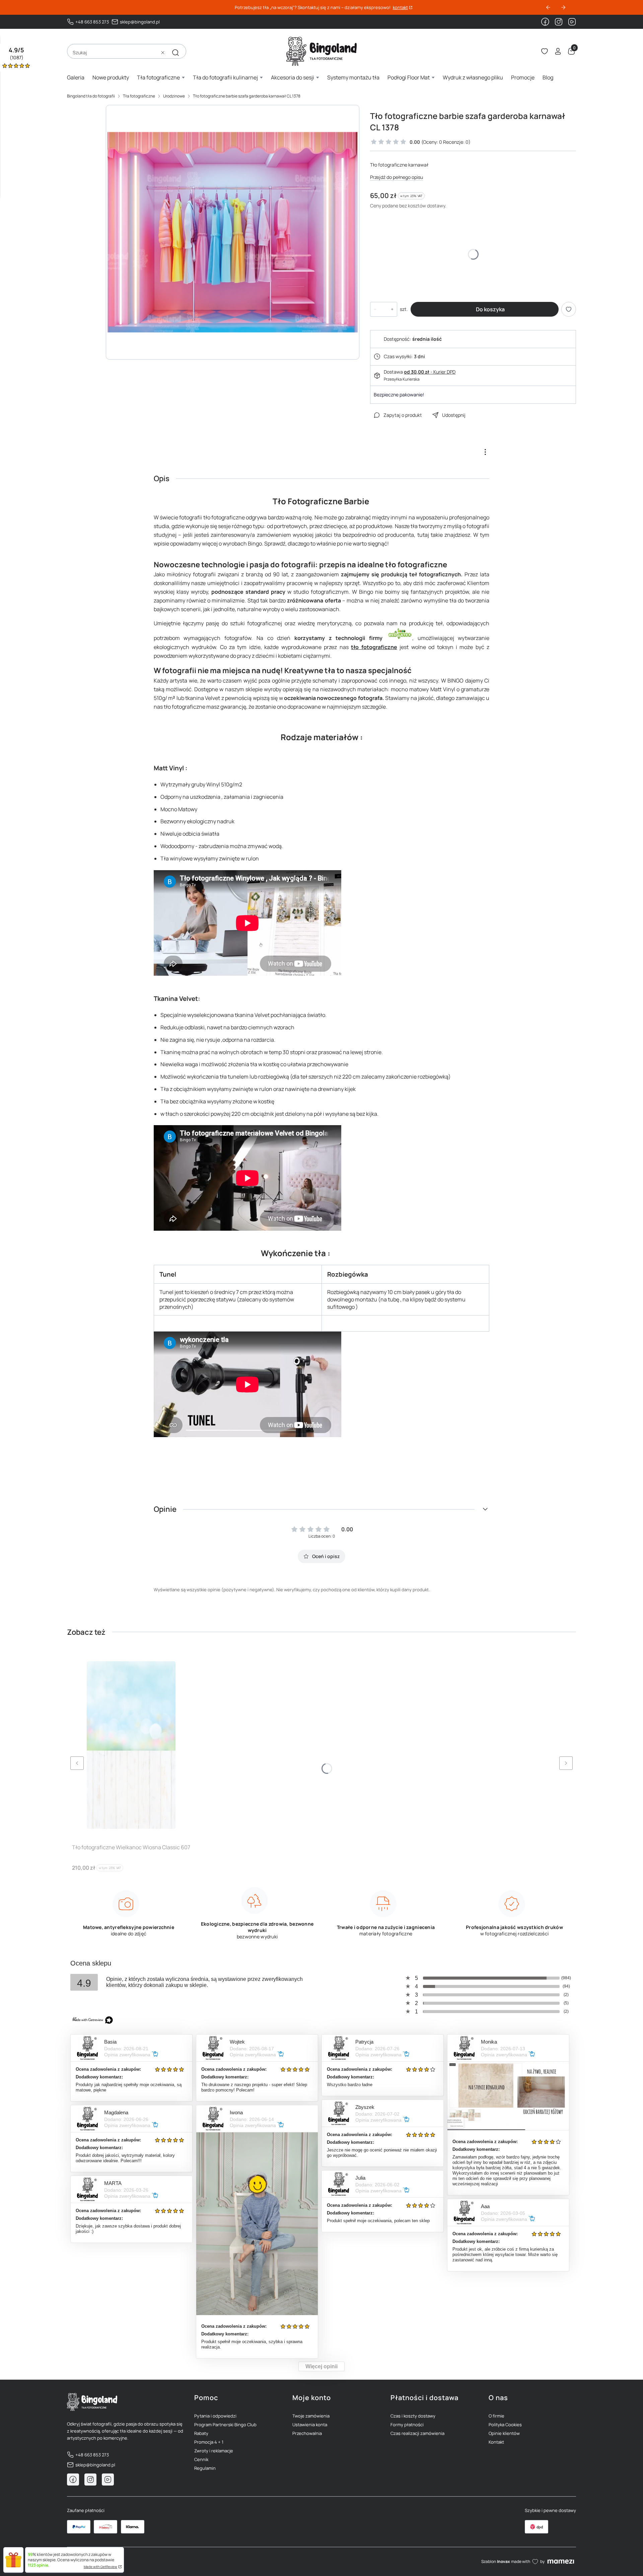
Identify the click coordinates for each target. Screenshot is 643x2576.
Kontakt (496, 2442)
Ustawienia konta (310, 2425)
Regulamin (205, 2468)
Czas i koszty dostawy (413, 2416)
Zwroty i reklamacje (214, 2451)
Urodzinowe (174, 96)
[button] (175, 53)
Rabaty (201, 2433)
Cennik (201, 2459)
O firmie (496, 2416)
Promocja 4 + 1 (209, 2442)
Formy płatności (407, 2425)
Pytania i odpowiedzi (215, 2416)
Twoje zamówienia (311, 2416)
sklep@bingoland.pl (140, 22)
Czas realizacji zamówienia (417, 2433)
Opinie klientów (504, 2433)
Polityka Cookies (505, 2425)
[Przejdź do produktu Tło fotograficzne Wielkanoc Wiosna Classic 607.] (131, 1745)
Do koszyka (490, 309)
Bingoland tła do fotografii (91, 96)
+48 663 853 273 (92, 22)
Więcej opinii (321, 2366)
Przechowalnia (307, 2433)
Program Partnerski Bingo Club (225, 2425)
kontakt (400, 8)
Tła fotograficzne (139, 96)
